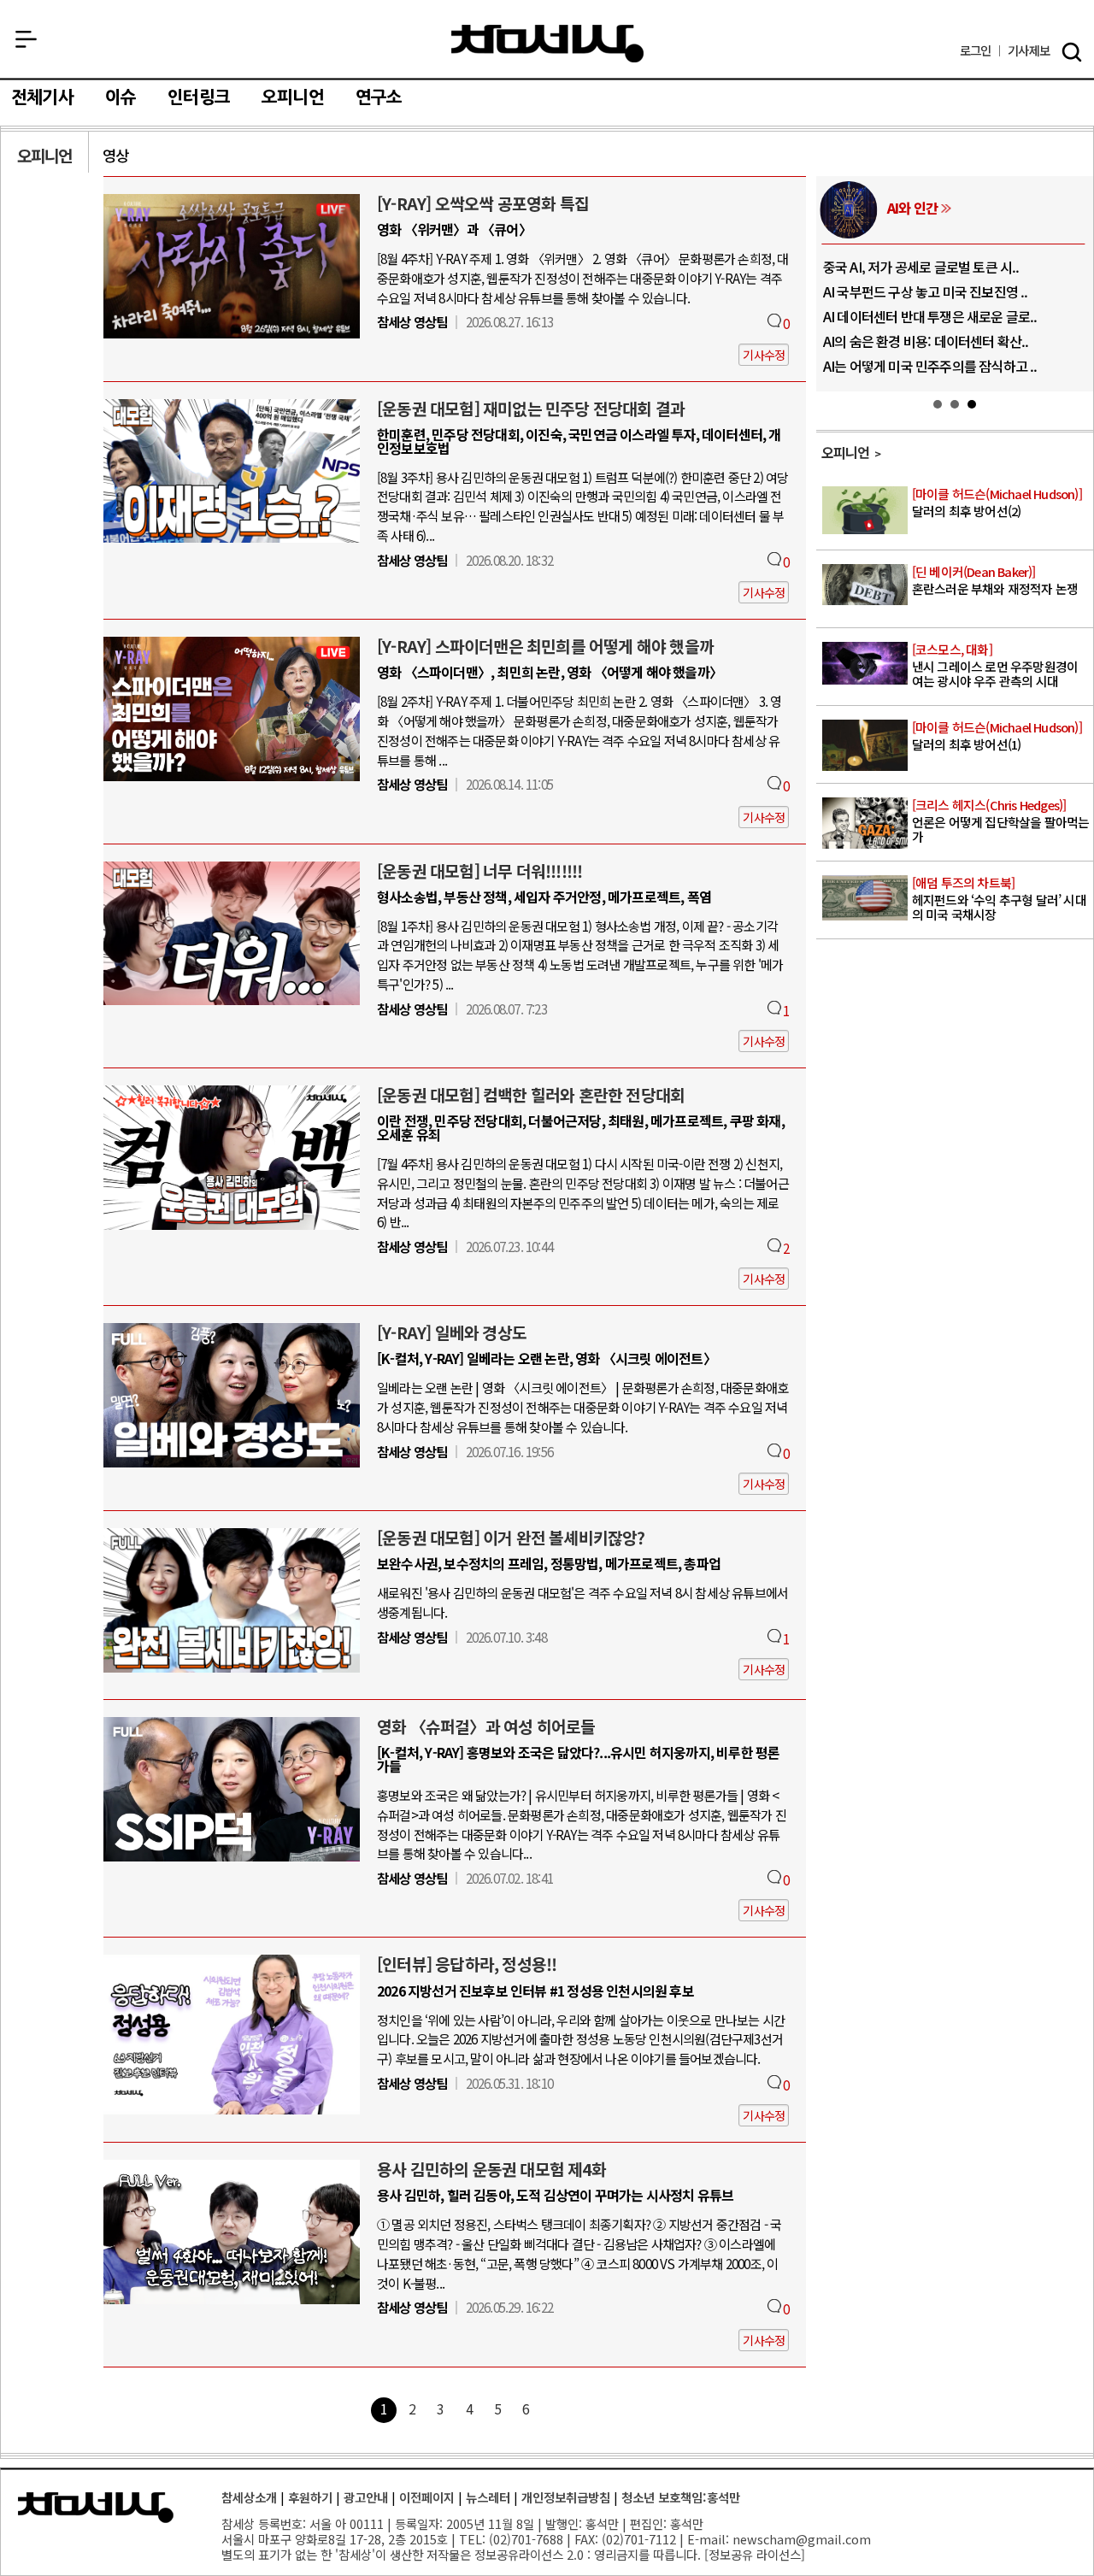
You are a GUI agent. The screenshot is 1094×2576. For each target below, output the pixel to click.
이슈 (121, 97)
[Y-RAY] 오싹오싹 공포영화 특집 (483, 203)
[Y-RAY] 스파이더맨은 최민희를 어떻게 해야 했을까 (545, 646)
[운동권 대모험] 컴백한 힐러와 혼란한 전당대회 (531, 1095)
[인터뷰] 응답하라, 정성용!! (467, 1964)
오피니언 (293, 97)
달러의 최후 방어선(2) (997, 503)
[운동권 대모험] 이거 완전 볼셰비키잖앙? (511, 1538)
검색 (1072, 52)
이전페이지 (427, 2497)
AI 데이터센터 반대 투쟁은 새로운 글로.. (930, 316)
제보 (1029, 51)
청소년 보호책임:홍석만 (681, 2497)
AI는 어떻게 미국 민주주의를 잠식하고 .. (930, 366)
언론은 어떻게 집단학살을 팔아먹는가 (1001, 821)
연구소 (379, 97)
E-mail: (708, 2539)
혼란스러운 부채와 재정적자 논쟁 (995, 581)
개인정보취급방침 (566, 2497)
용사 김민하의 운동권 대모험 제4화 (491, 2169)
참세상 (547, 44)
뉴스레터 (488, 2497)
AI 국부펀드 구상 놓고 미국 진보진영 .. (926, 291)
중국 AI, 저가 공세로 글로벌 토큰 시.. (921, 267)
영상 (115, 155)
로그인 (976, 51)
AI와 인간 (912, 208)
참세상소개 (249, 2497)
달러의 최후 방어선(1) (997, 736)
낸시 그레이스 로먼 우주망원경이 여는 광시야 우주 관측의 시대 (995, 666)
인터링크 (199, 97)
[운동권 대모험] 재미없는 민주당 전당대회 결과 (531, 409)
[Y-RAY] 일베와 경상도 (452, 1332)
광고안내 (366, 2497)
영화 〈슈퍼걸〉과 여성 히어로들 (486, 1726)
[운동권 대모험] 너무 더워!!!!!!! (479, 871)
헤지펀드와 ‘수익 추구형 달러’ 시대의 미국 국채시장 (999, 899)
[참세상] (96, 2508)
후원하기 (310, 2497)
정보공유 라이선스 (755, 2554)
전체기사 (42, 97)
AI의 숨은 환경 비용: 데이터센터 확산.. (926, 341)
